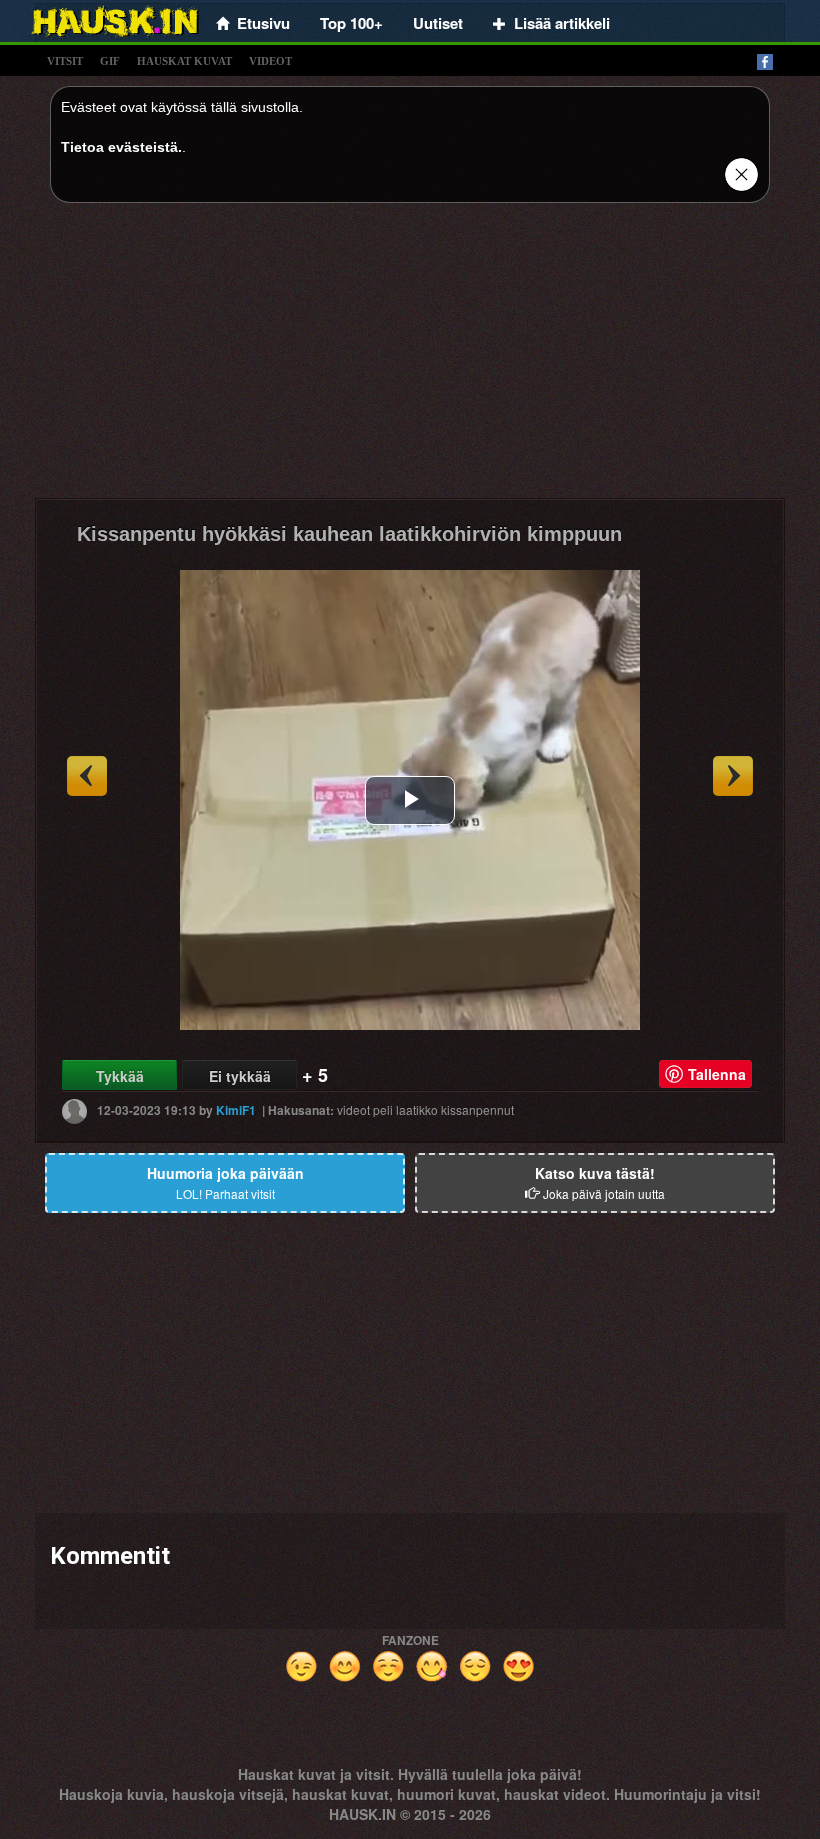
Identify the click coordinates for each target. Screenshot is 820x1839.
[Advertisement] (410, 358)
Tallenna (717, 1074)
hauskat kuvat (184, 61)
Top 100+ (351, 23)
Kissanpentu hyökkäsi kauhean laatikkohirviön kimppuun (349, 534)
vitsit (65, 61)
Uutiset (438, 23)
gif (110, 61)
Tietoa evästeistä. (121, 147)
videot (270, 61)
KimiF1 (236, 1110)
